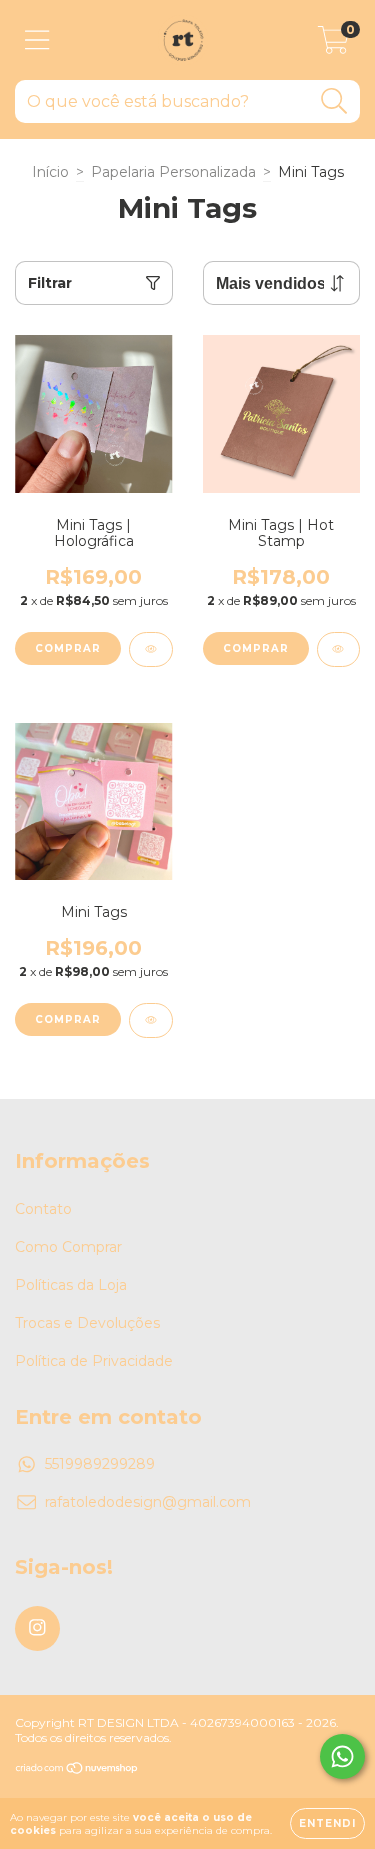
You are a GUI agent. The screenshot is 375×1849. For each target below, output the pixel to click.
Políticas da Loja (71, 1285)
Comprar (68, 648)
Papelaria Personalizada (173, 172)
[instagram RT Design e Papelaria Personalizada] (37, 1628)
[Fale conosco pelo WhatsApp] (342, 1756)
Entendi (327, 1823)
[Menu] (37, 40)
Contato (43, 1209)
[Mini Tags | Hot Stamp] (339, 649)
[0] (333, 45)
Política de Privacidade (94, 1361)
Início (50, 172)
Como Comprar (68, 1247)
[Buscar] (334, 101)
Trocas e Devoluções (87, 1323)
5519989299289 (100, 1464)
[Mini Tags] (151, 1020)
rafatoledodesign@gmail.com (148, 1502)
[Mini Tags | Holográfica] (151, 649)
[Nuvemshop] (77, 1770)
